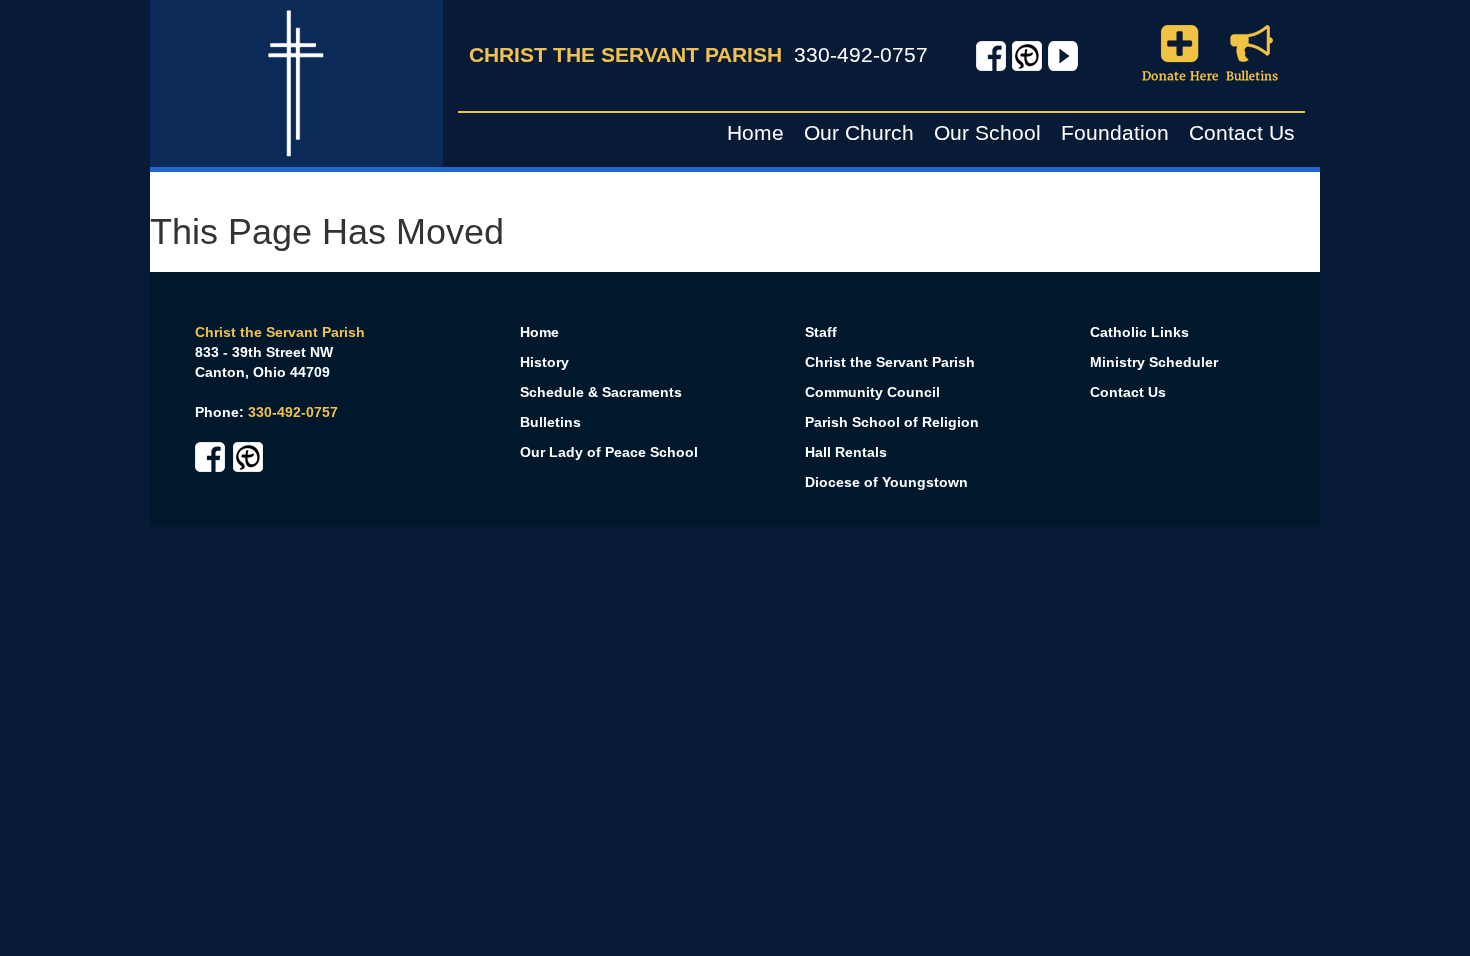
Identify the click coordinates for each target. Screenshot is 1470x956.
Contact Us (1242, 132)
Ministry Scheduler (1154, 362)
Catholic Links (1139, 332)
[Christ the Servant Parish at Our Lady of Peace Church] (296, 82)
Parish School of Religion (892, 422)
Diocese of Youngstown (886, 482)
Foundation (1115, 132)
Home (755, 132)
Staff (821, 332)
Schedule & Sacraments (601, 392)
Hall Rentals (846, 452)
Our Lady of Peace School (609, 452)
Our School (987, 132)
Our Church (859, 132)
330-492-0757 (861, 54)
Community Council (872, 392)
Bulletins (550, 422)
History (544, 362)
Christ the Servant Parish (890, 362)
